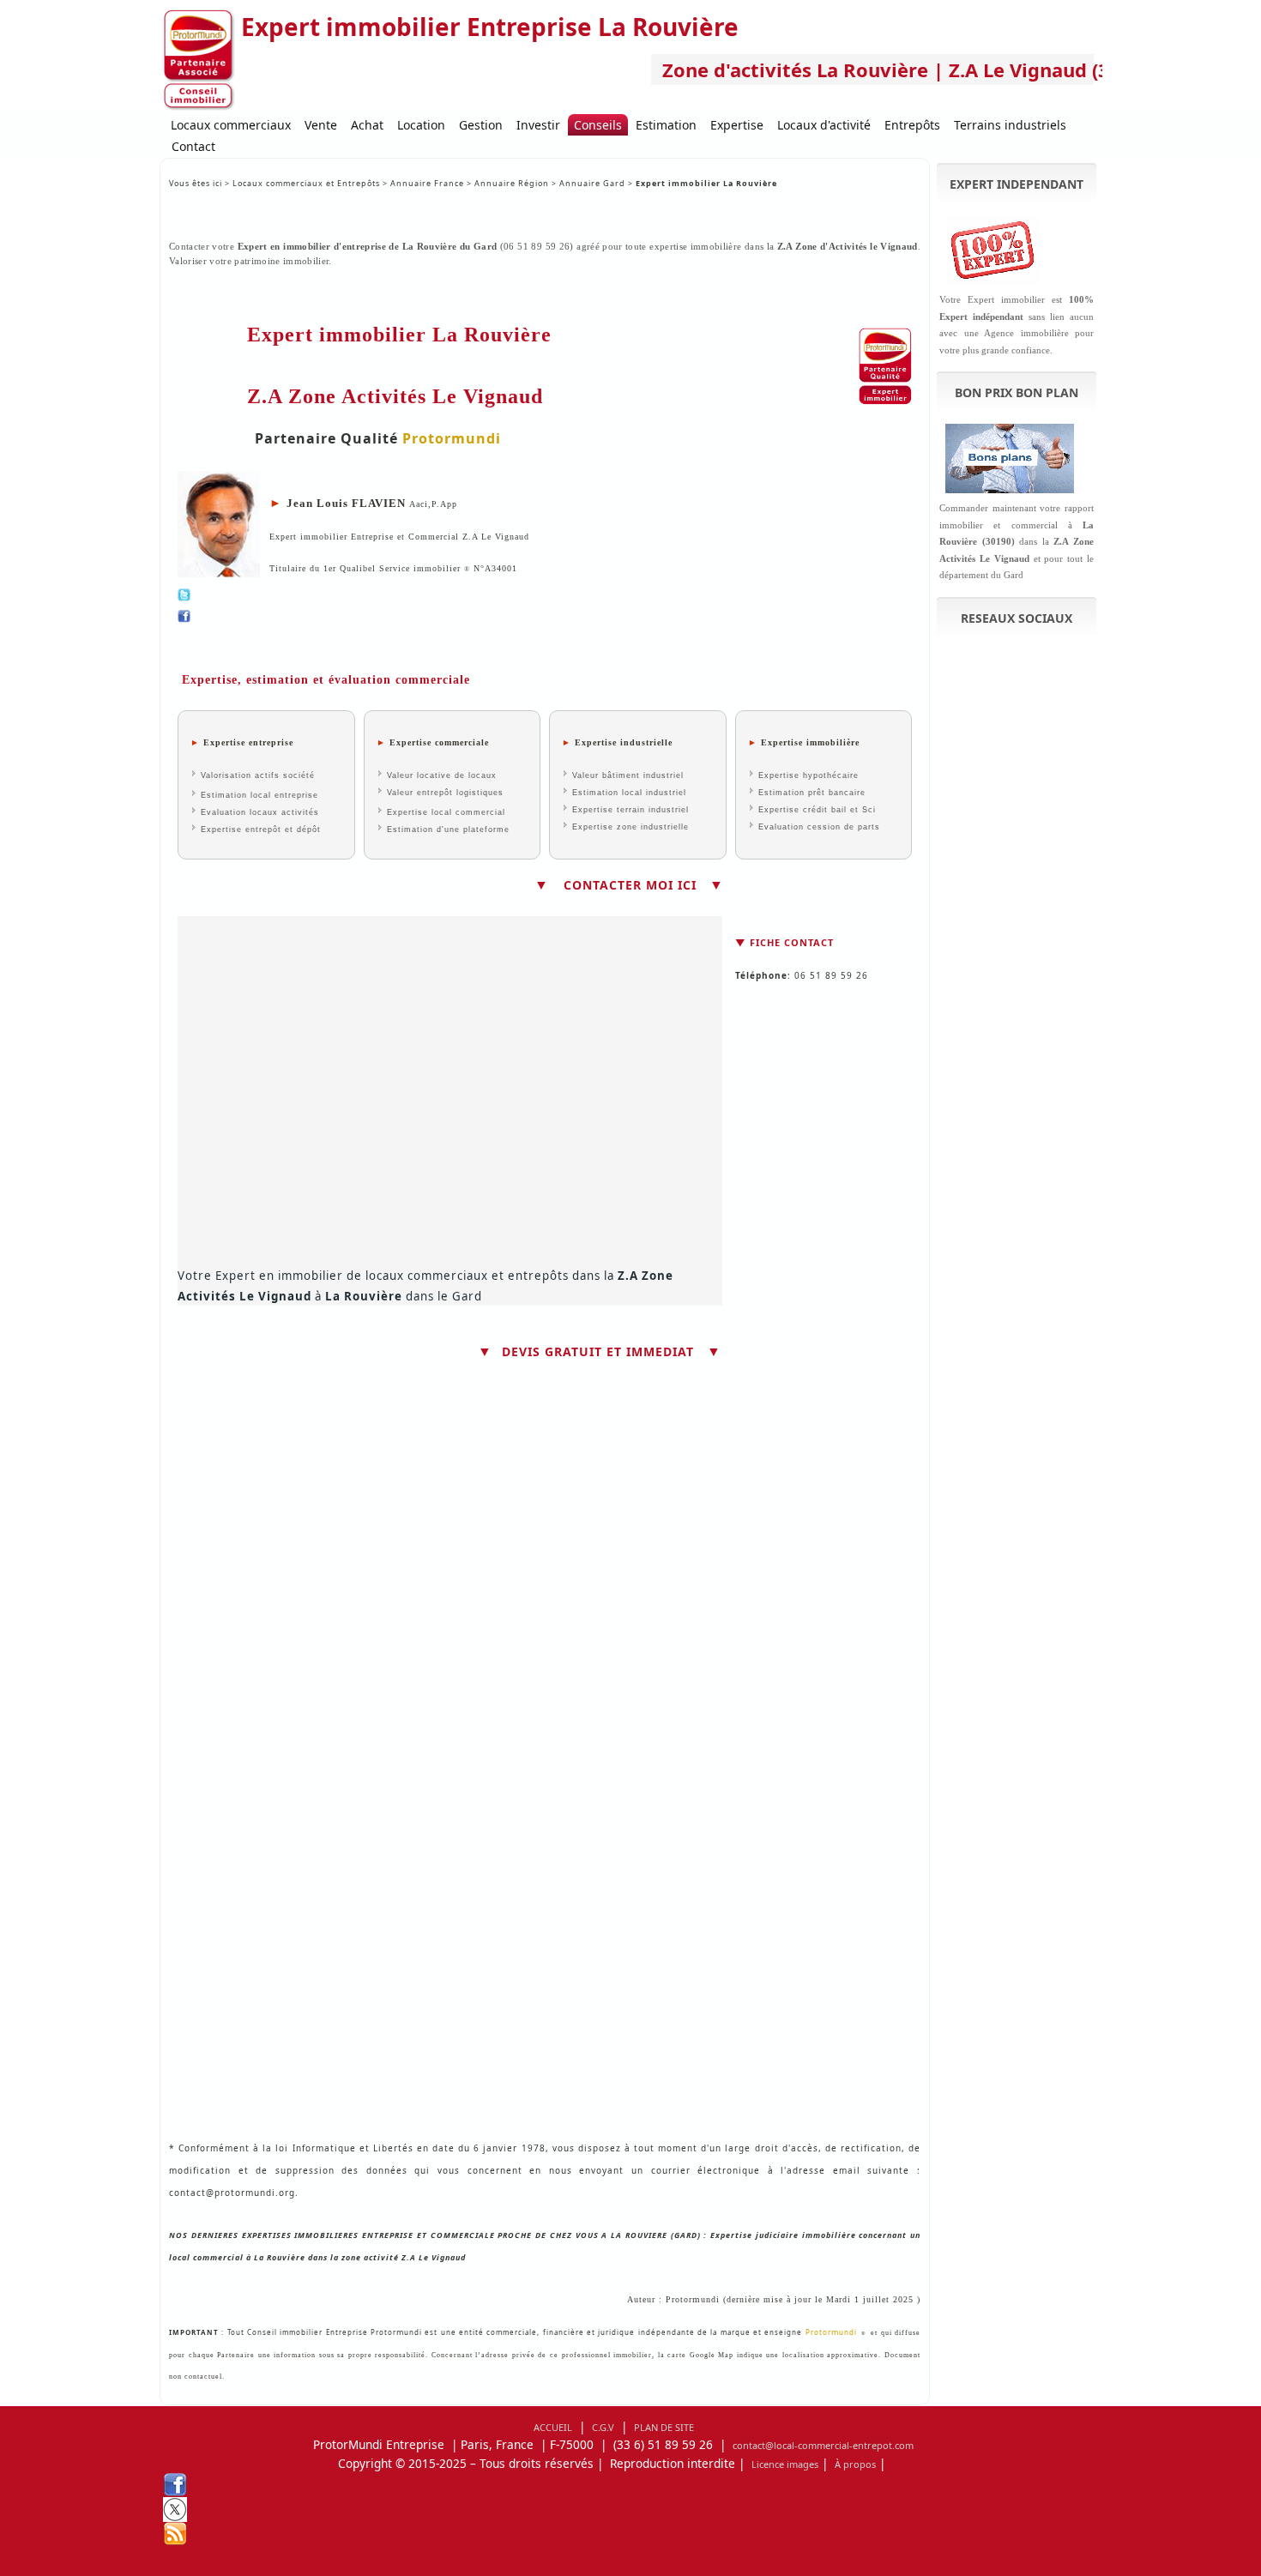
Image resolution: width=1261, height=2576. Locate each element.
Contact (193, 146)
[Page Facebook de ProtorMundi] (630, 2485)
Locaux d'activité (824, 125)
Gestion (481, 125)
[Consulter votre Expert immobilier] (545, 616)
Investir (538, 125)
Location (421, 125)
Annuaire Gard (592, 183)
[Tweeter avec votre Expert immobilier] (545, 595)
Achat (367, 125)
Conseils (598, 125)
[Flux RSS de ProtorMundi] (630, 2534)
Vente (321, 125)
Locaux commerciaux (231, 125)
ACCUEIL (553, 2427)
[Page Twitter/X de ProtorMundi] (630, 2510)
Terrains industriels (1010, 125)
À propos (855, 2464)
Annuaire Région (512, 183)
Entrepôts (912, 125)
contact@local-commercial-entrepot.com (823, 2445)
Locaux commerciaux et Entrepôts (306, 183)
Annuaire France (428, 183)
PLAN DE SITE (664, 2427)
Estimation (666, 125)
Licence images (785, 2464)
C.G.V (603, 2427)
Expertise (737, 125)
